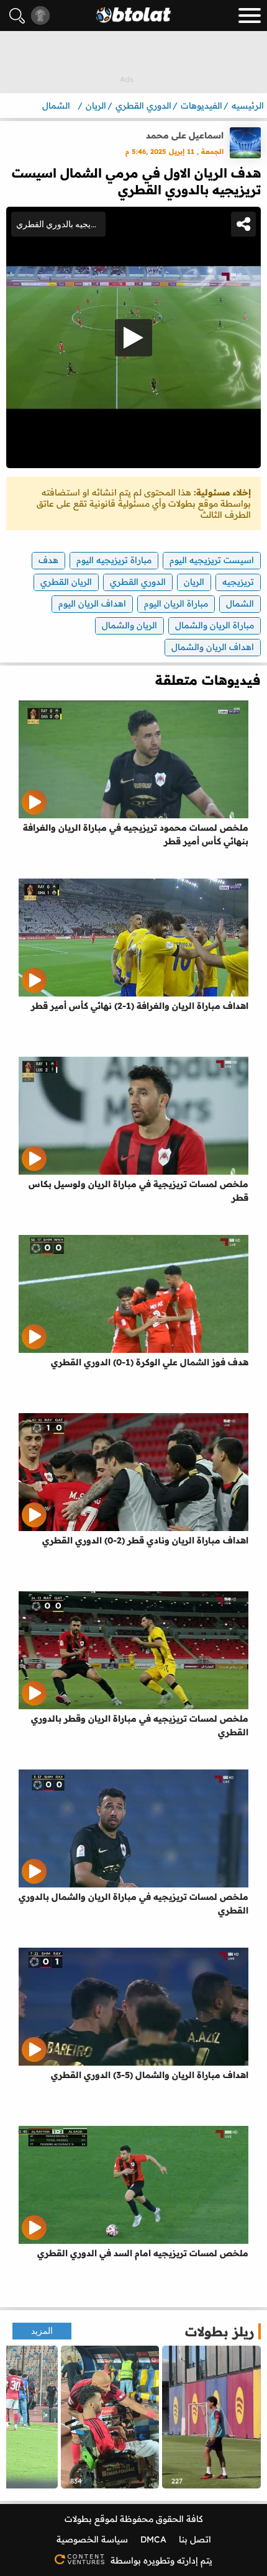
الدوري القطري (138, 582)
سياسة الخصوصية (92, 2539)
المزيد (42, 2331)
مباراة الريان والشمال (215, 625)
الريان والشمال (129, 625)
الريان (194, 582)
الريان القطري (66, 582)
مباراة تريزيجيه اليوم (114, 560)
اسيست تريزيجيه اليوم (212, 560)
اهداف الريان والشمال (213, 647)
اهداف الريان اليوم (92, 603)
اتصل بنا (195, 2539)
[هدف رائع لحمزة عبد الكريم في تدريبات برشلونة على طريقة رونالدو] (211, 2417)
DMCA (153, 2539)
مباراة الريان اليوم (176, 603)
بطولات (78, 2519)
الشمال (240, 603)
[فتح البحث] (17, 16)
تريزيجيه (238, 582)
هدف (48, 560)
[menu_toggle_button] (250, 16)
